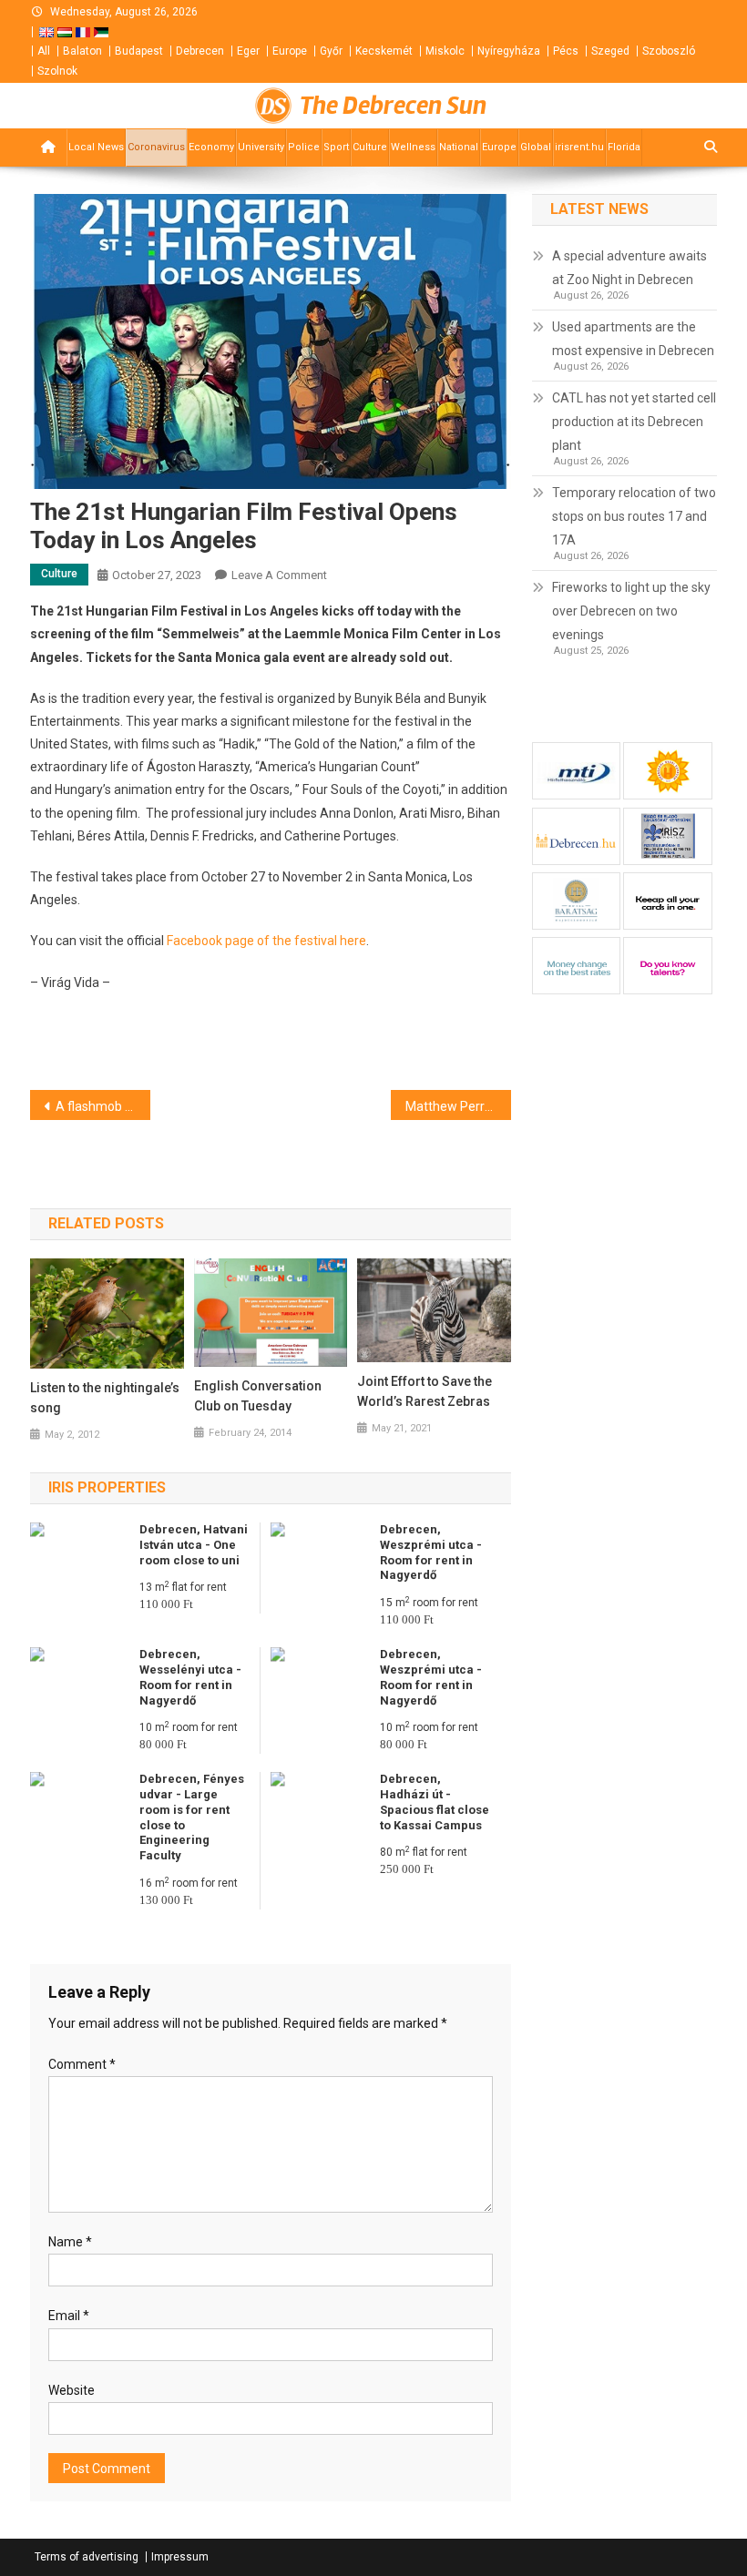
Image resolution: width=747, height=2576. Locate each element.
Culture (370, 147)
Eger (248, 51)
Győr (331, 51)
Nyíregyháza (509, 51)
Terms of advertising (87, 2557)
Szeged (610, 51)
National (459, 147)
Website (72, 2390)
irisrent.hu (579, 147)
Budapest (139, 51)
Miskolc (445, 51)
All (44, 51)
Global (536, 147)
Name (70, 2242)
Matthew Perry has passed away (458, 1106)
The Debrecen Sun (393, 106)
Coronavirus (156, 147)
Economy (211, 147)
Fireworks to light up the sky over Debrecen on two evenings (631, 611)
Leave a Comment (279, 575)
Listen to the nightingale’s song (105, 1398)
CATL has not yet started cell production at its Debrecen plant (634, 422)
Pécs (566, 51)
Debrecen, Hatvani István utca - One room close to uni (194, 1545)
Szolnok (57, 71)
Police (304, 147)
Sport (336, 147)
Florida (624, 147)
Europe (290, 51)
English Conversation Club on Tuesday (258, 1396)
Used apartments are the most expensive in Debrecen (633, 339)
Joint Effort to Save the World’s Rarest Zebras (425, 1391)
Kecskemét (384, 51)
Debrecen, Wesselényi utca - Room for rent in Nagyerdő (190, 1677)
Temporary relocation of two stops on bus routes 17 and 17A (634, 516)
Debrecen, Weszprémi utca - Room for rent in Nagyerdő (431, 1553)
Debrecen (200, 51)
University (261, 147)
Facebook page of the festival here (266, 941)
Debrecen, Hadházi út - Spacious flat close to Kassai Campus (435, 1802)
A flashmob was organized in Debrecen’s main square (103, 1106)
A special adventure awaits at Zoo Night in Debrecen (629, 268)
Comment (82, 2064)
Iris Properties (107, 1487)
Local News (96, 147)
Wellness (413, 147)
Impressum (180, 2557)
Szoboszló (669, 51)
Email (69, 2316)
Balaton (82, 51)
